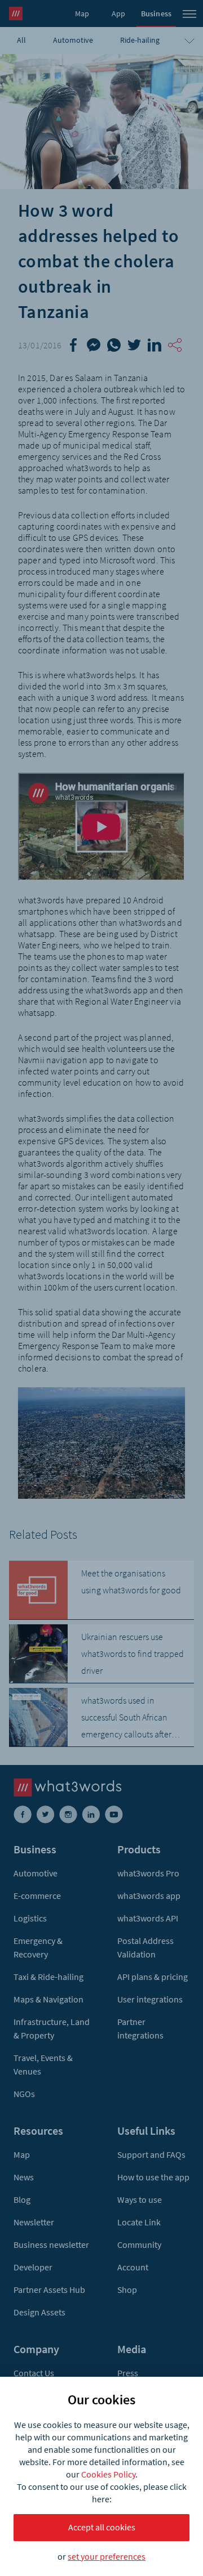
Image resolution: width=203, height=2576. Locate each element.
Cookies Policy (108, 2474)
